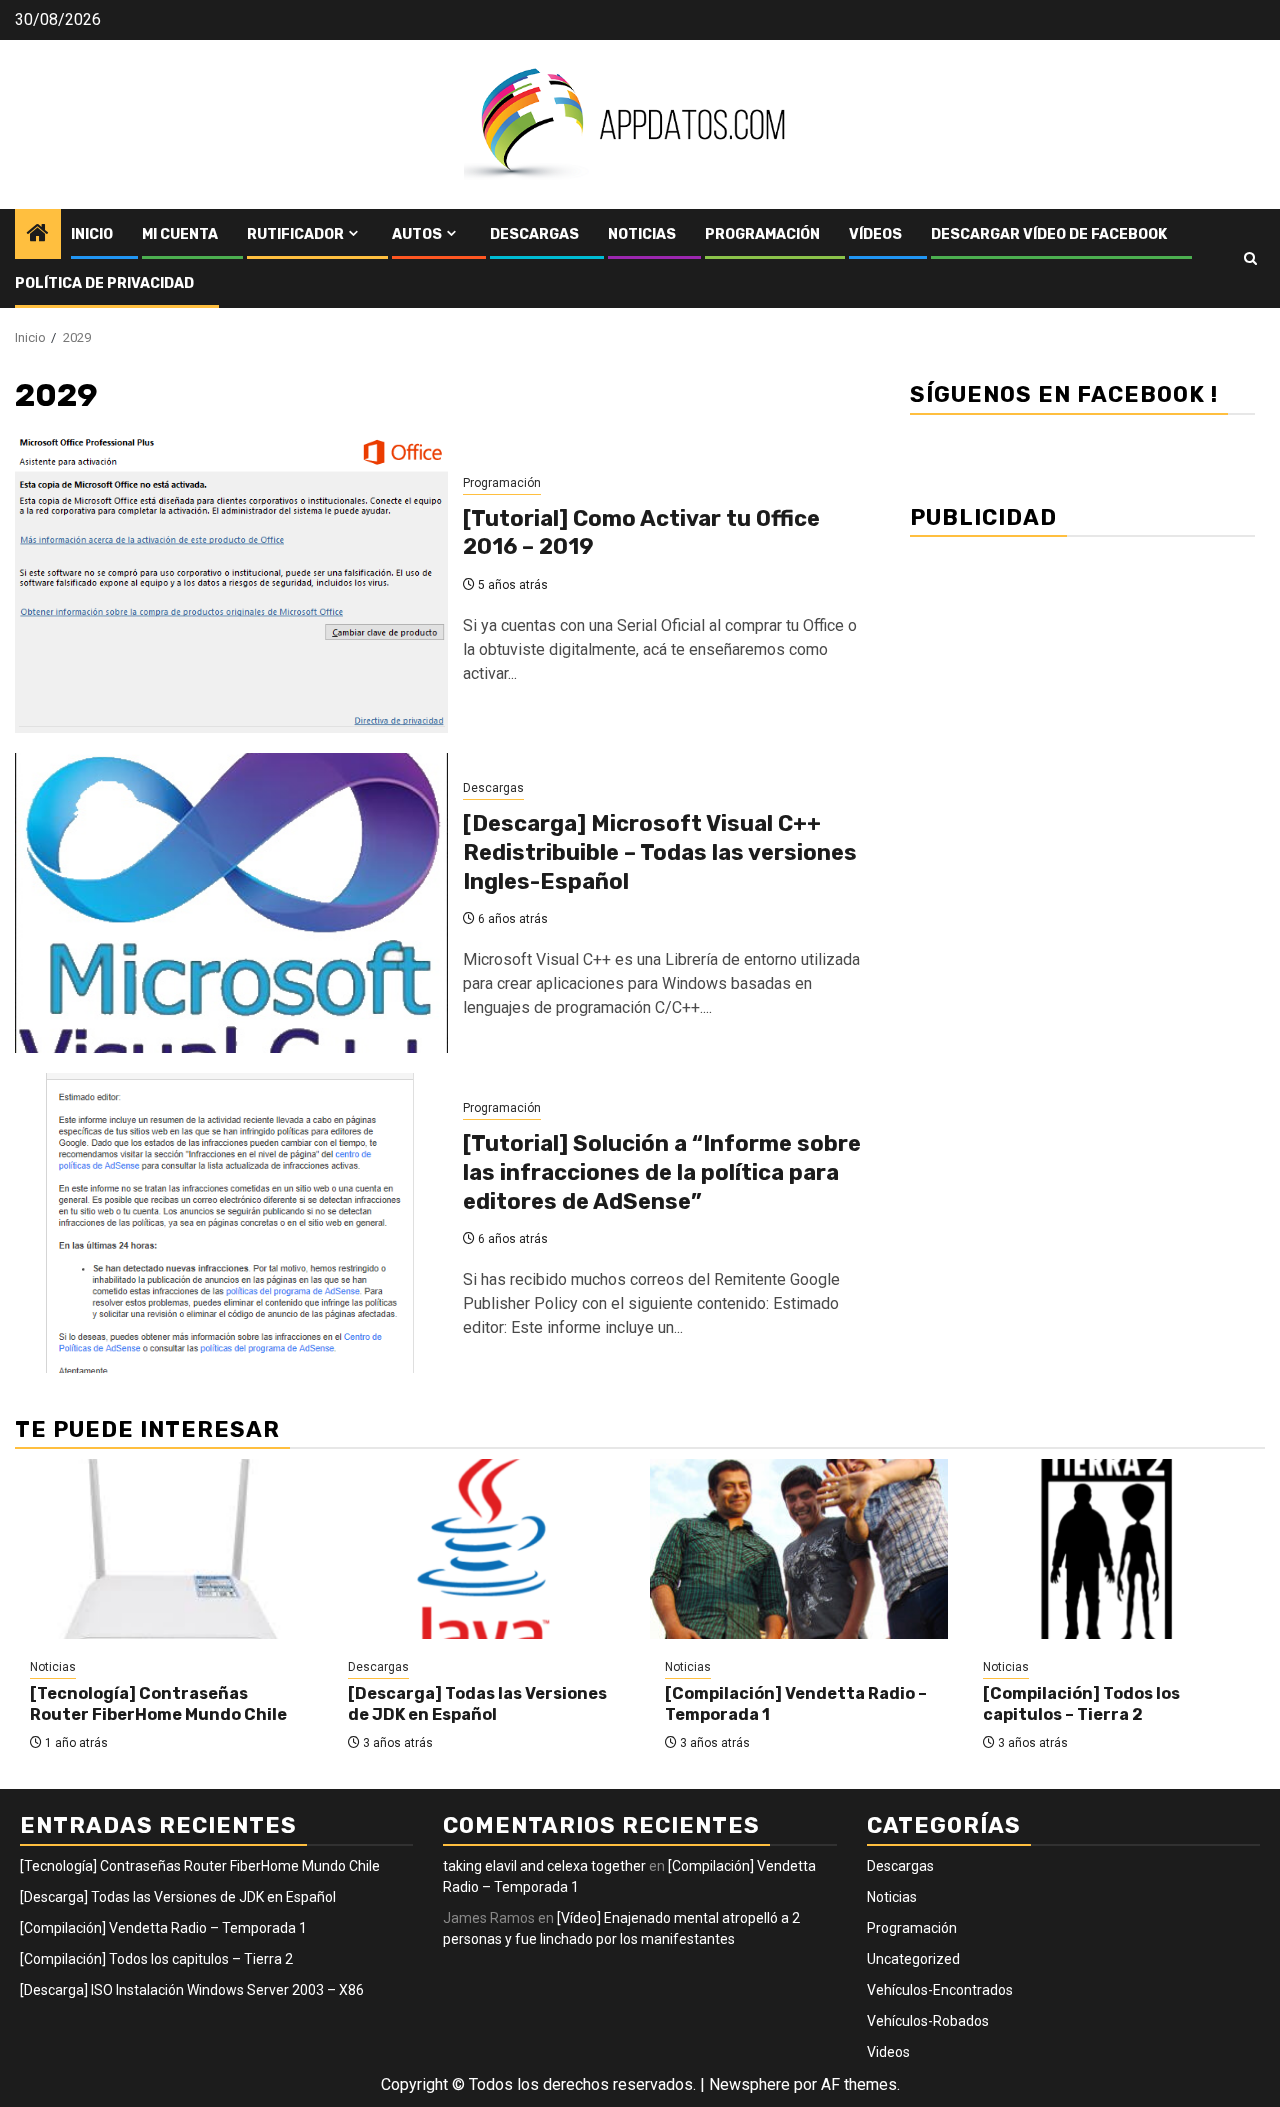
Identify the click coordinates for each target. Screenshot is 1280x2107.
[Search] (1250, 258)
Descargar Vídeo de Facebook (1049, 234)
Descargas (534, 234)
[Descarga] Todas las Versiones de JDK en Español (477, 1704)
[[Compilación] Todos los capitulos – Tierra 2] (1117, 1549)
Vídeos (875, 234)
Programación (762, 234)
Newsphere (749, 2084)
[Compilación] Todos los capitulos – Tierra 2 (1081, 1704)
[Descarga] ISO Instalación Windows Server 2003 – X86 (192, 1990)
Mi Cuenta (180, 234)
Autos (417, 234)
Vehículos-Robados (928, 2021)
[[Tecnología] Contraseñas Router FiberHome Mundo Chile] (164, 1549)
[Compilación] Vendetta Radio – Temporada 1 (163, 1928)
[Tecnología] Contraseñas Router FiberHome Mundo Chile (158, 1704)
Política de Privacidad (104, 283)
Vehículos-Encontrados (940, 1990)
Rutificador (295, 234)
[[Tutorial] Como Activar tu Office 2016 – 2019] (231, 583)
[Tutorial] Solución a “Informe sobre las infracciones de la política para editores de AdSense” (662, 1172)
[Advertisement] (1082, 690)
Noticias (642, 234)
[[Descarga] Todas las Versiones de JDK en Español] (482, 1549)
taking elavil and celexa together (544, 1866)
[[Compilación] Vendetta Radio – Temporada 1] (799, 1549)
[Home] (38, 235)
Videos (888, 2052)
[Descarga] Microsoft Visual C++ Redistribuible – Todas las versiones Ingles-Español (660, 852)
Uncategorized (913, 1959)
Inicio (92, 234)
